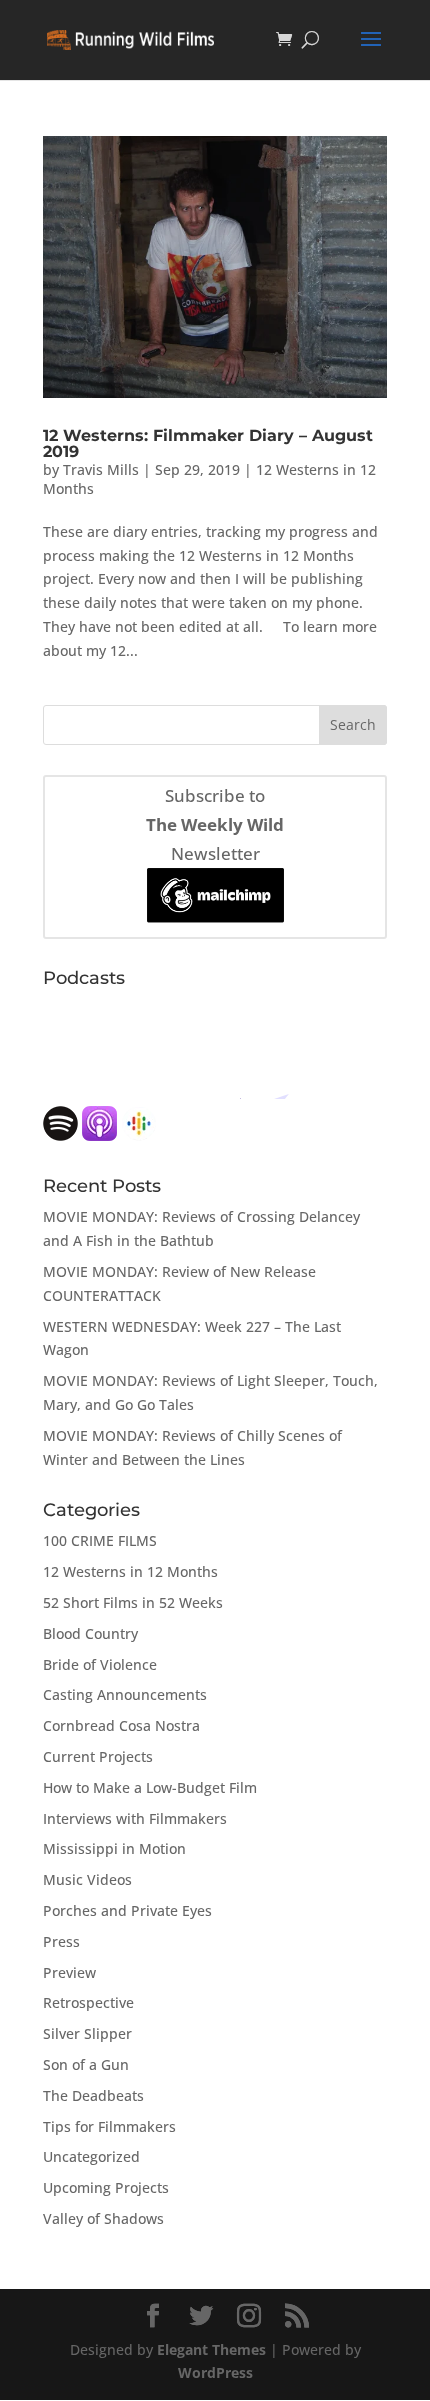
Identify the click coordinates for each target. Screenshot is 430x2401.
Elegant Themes (211, 2349)
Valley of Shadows (103, 2218)
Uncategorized (91, 2156)
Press (61, 1941)
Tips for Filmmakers (109, 2126)
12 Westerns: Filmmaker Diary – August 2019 (208, 443)
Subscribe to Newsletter (215, 824)
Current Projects (98, 1756)
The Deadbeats (93, 2095)
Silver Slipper (87, 2033)
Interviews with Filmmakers (135, 1818)
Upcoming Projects (106, 2187)
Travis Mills (101, 469)
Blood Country (90, 1633)
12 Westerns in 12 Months (130, 1571)
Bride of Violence (100, 1664)
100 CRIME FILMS (100, 1540)
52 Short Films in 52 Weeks (133, 1602)
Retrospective (88, 2002)
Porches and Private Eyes (127, 1910)
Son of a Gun (86, 2064)
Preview (69, 1972)
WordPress (215, 2372)
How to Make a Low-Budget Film (150, 1787)
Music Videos (87, 1879)
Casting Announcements (125, 1694)
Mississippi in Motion (114, 1848)
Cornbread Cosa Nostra (121, 1725)
